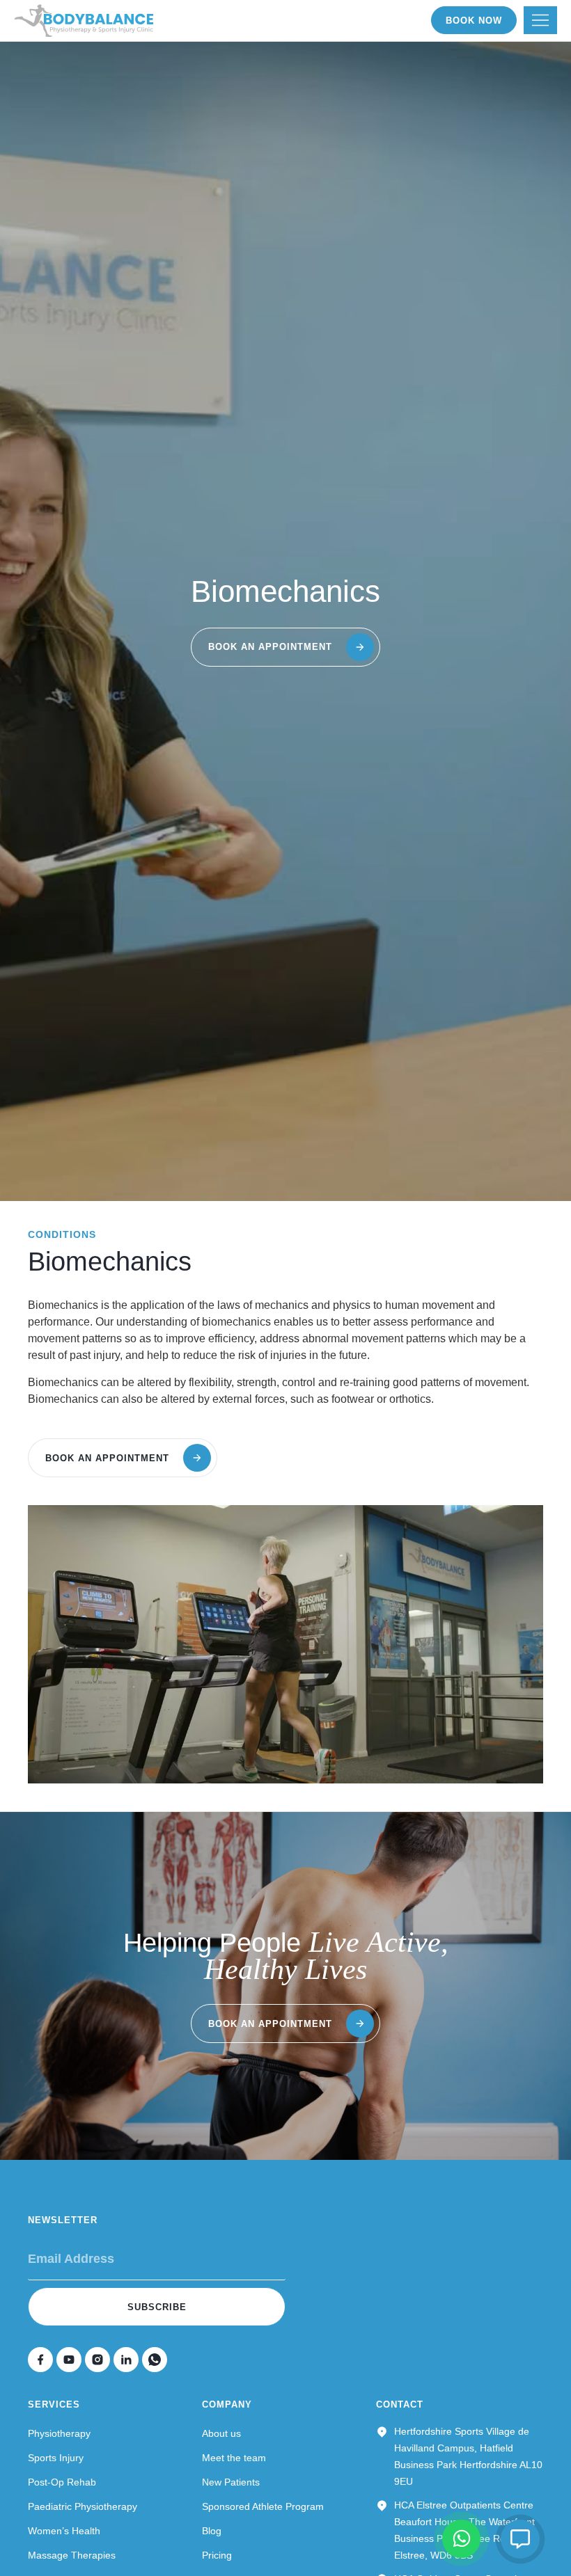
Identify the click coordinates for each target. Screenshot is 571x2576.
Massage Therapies (72, 2555)
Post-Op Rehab (62, 2482)
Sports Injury (56, 2458)
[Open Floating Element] (520, 2539)
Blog (212, 2531)
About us (221, 2433)
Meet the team (234, 2458)
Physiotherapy (59, 2433)
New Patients (231, 2482)
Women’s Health (64, 2531)
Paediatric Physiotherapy (83, 2506)
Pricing (217, 2555)
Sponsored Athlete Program (263, 2506)
